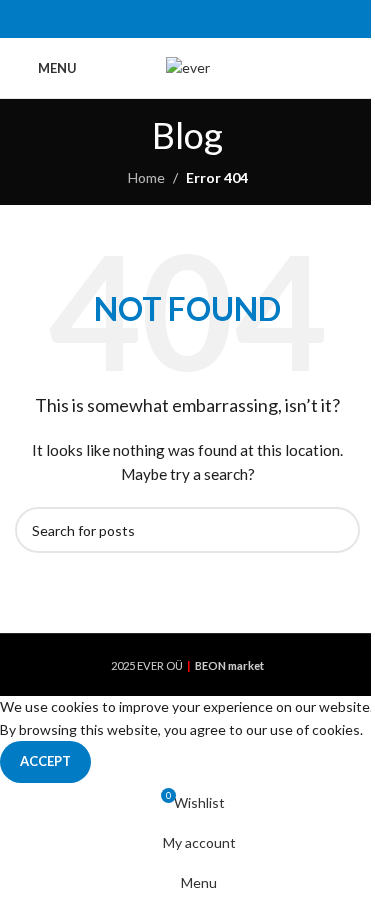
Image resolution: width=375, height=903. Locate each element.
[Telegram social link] (237, 19)
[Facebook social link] (136, 19)
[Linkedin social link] (212, 19)
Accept (45, 761)
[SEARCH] (337, 530)
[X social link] (162, 19)
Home (146, 177)
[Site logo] (188, 66)
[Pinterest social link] (187, 19)
